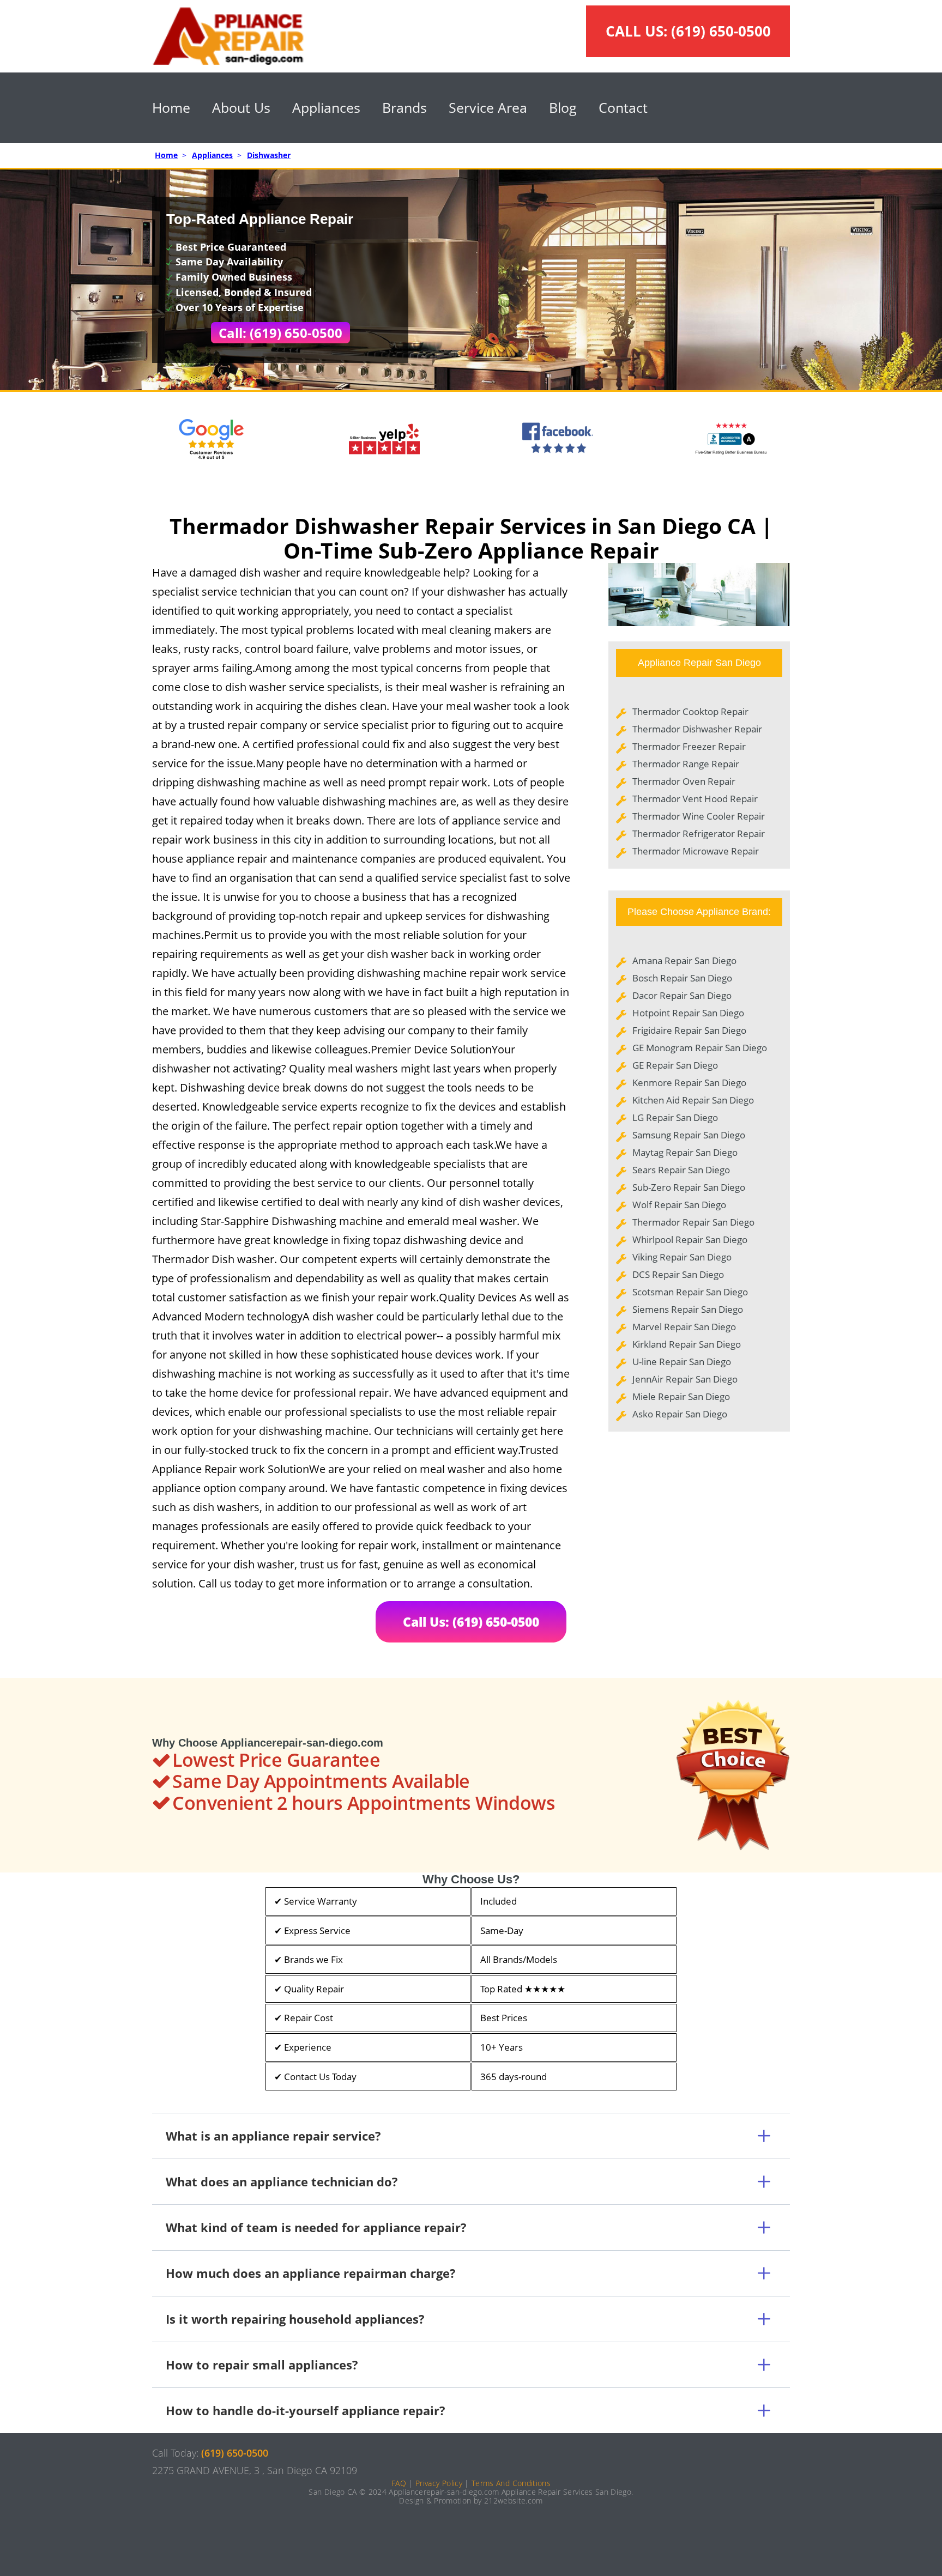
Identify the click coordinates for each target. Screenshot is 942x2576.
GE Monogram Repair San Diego (700, 1048)
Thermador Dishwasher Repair (697, 729)
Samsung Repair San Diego (689, 1135)
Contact (623, 107)
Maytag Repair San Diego (685, 1152)
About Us (241, 107)
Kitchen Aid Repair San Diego (693, 1100)
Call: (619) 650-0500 (280, 333)
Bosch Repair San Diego (682, 978)
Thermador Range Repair (686, 764)
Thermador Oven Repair (684, 781)
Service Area (488, 107)
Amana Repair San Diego (684, 960)
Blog (563, 107)
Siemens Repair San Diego (688, 1309)
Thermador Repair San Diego (693, 1222)
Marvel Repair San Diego (684, 1327)
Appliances (326, 107)
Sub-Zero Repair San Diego (689, 1187)
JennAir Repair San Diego (685, 1379)
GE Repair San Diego (675, 1065)
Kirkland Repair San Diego (687, 1344)
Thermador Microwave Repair (696, 851)
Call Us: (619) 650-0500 (471, 1622)
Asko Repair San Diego (680, 1414)
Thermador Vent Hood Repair (695, 799)
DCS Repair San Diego (678, 1274)
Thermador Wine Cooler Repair (699, 816)
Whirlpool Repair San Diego (690, 1239)
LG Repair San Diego (675, 1117)
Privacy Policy (439, 2483)
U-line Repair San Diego (682, 1362)
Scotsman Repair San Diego (690, 1292)
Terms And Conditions (511, 2483)
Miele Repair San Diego (681, 1396)
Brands (404, 107)
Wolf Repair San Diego (679, 1205)
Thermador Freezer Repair (689, 746)
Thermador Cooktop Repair (690, 711)
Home (171, 107)
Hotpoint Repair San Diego (688, 1013)
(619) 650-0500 (721, 31)
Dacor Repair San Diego (682, 995)
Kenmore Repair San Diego (689, 1083)
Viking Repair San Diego (682, 1257)
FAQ (399, 2483)
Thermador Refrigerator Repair (699, 834)
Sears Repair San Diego (681, 1170)
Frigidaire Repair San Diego (689, 1030)
